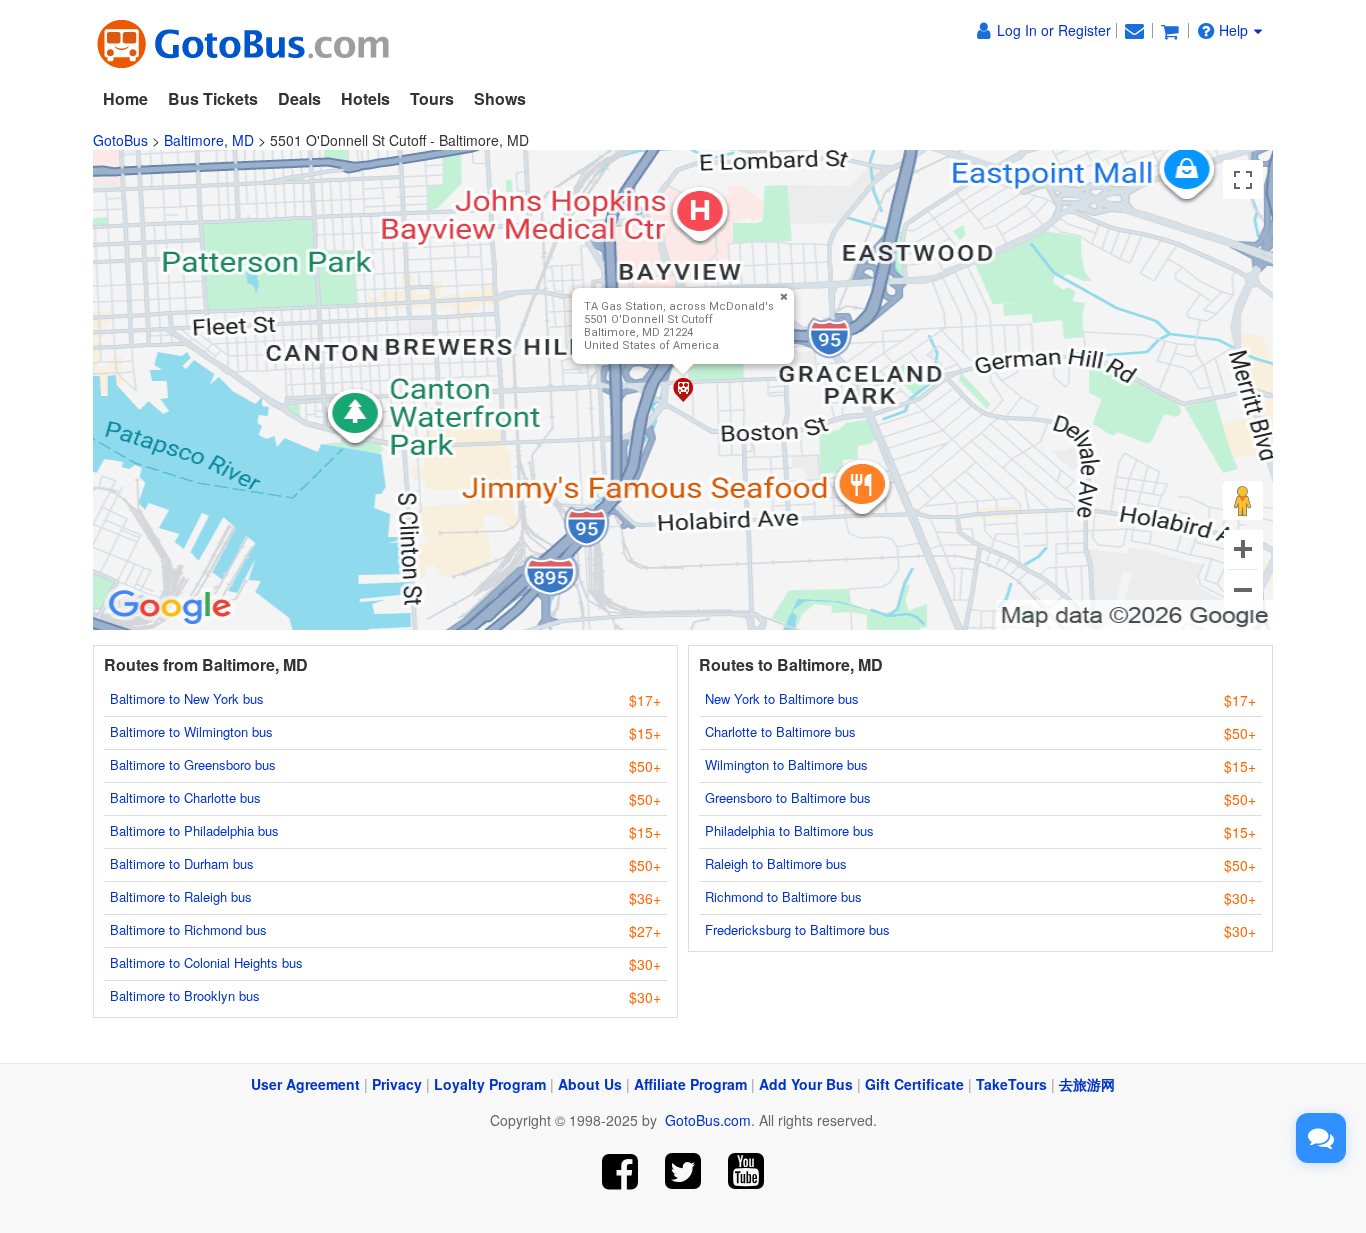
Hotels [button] (365, 98)
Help (1233, 30)
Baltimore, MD (209, 140)
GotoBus (120, 140)
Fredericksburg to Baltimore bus (797, 929)
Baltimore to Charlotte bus (185, 797)
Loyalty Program (490, 1084)
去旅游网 (1087, 1084)
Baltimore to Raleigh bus (181, 896)
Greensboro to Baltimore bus (788, 797)
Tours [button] (432, 98)
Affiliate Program (690, 1084)
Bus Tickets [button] (213, 98)
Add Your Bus (806, 1084)
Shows (500, 98)
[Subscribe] (745, 1171)
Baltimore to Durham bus (182, 863)
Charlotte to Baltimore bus (780, 731)
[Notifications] (1134, 30)
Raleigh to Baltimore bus (776, 863)
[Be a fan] (620, 1171)
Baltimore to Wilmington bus (191, 731)
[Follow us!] (683, 1171)
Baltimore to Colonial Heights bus (206, 962)
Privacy (397, 1084)
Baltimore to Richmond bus (188, 929)
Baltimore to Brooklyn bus (185, 995)
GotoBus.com (708, 1120)
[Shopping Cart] (1170, 30)
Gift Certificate (914, 1084)
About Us (590, 1084)
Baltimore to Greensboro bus (193, 764)
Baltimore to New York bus (187, 698)
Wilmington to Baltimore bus (786, 764)
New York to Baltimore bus (782, 698)
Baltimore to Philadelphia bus (194, 830)
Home (125, 98)
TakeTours (1011, 1084)
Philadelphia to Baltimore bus (789, 830)
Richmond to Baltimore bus (783, 896)
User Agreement (305, 1084)
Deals (299, 98)
